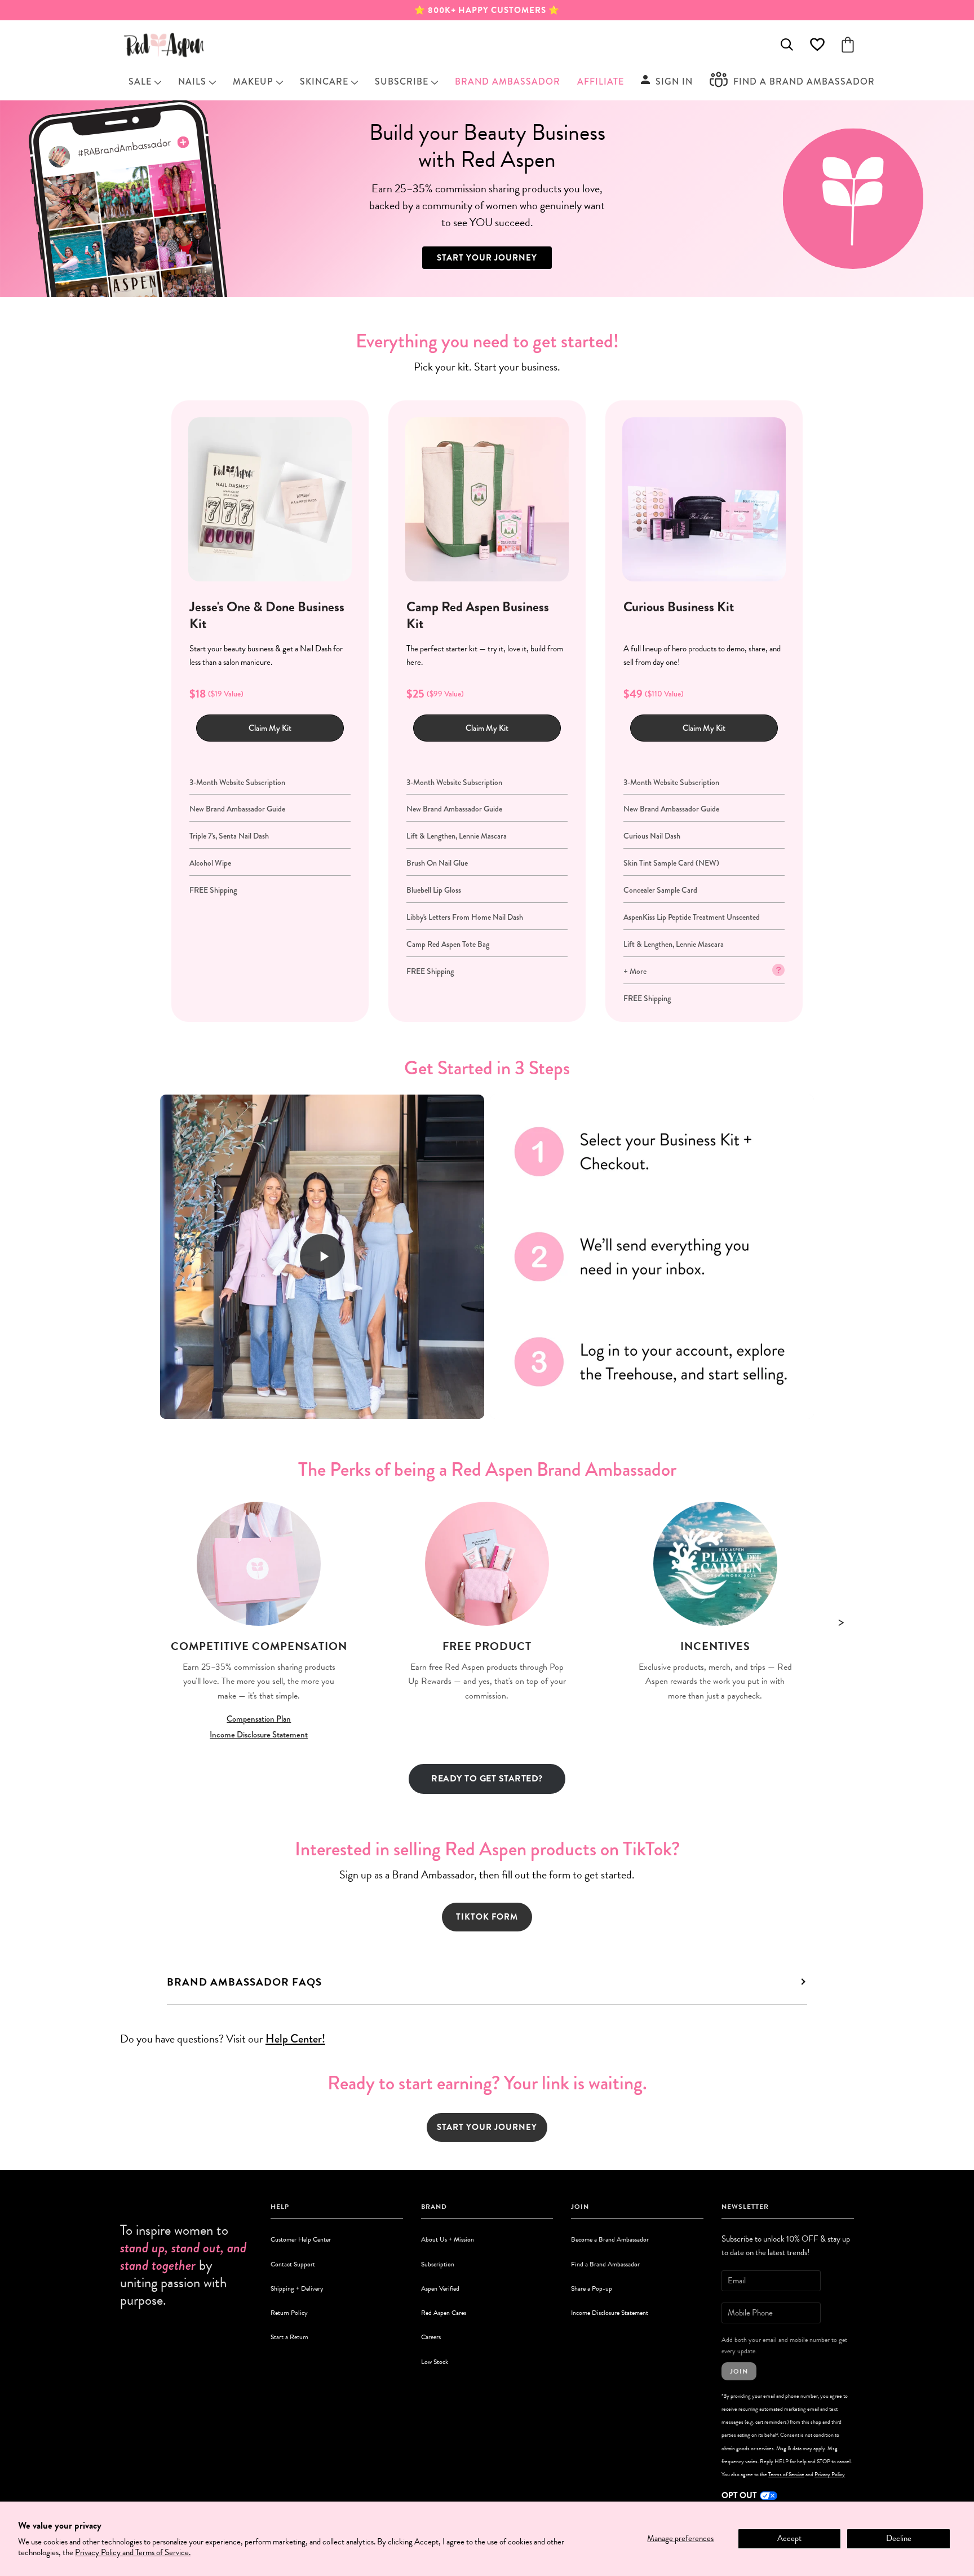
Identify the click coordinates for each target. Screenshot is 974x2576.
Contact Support (293, 2264)
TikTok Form (487, 1917)
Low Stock (435, 2362)
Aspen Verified (440, 2288)
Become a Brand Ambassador (610, 2239)
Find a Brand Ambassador (605, 2264)
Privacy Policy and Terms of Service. (133, 2552)
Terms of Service (786, 2474)
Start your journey (487, 2127)
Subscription (438, 2264)
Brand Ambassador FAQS (244, 1982)
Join (739, 2371)
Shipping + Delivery (297, 2288)
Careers (431, 2337)
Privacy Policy (830, 2474)
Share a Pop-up (592, 2288)
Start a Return (289, 2337)
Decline (899, 2538)
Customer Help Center (301, 2239)
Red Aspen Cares (444, 2313)
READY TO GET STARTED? (487, 1779)
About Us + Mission (448, 2239)
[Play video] (322, 1256)
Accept (789, 2538)
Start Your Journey (487, 258)
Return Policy (289, 2313)
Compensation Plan (259, 1719)
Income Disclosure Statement (259, 1735)
